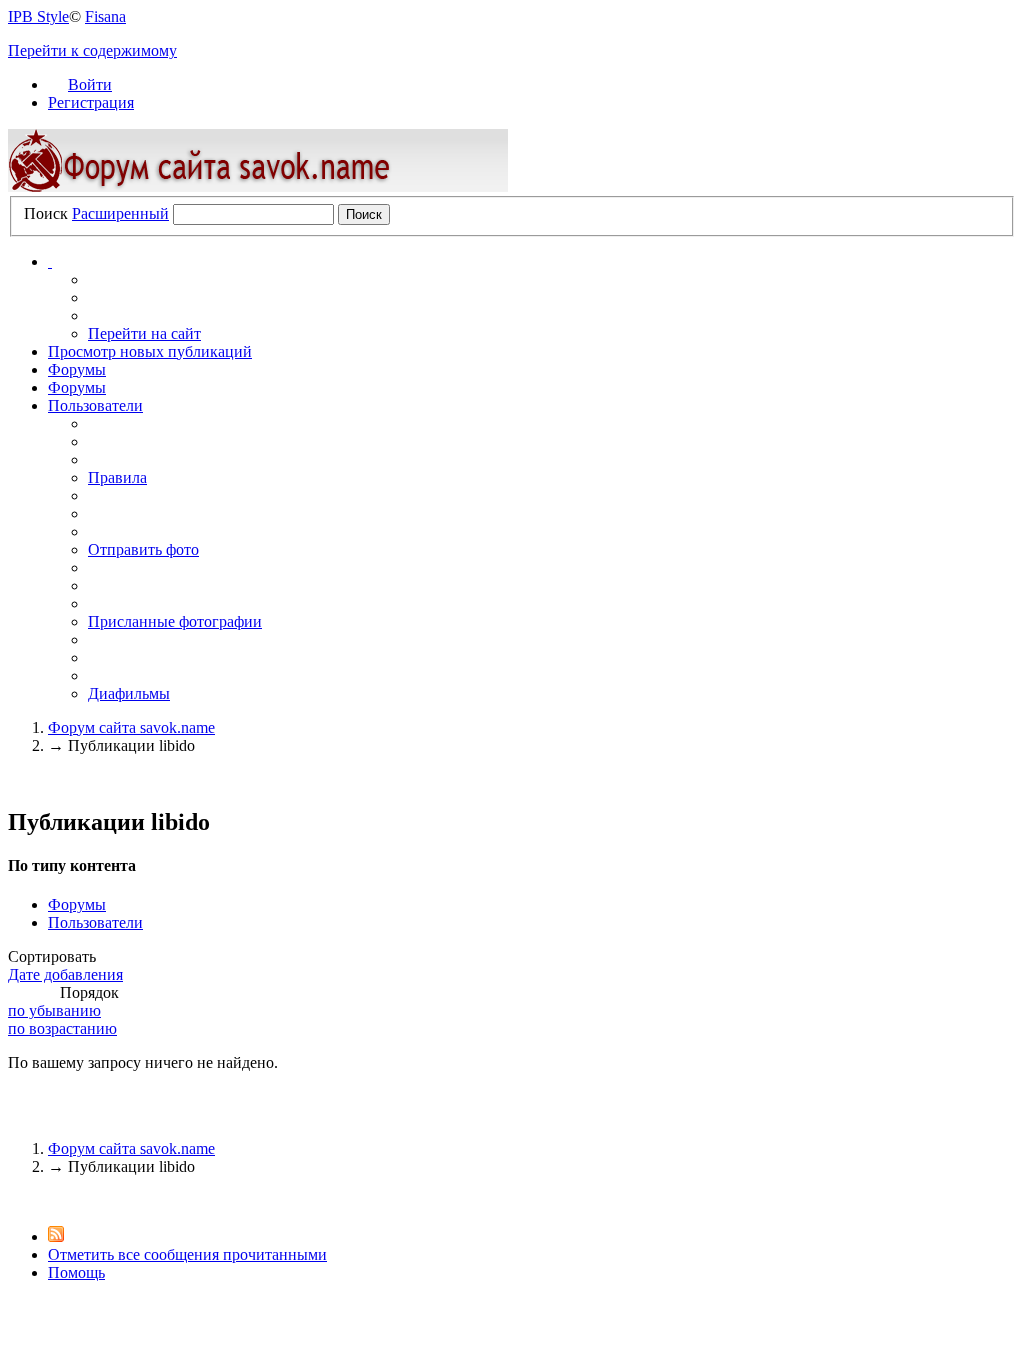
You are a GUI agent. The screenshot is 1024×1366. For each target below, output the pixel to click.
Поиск (46, 213)
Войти (90, 84)
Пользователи (95, 405)
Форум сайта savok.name (131, 1148)
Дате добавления (65, 974)
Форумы (77, 369)
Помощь (76, 1272)
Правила (117, 477)
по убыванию (54, 1010)
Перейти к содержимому (92, 50)
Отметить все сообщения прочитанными (187, 1254)
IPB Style (38, 16)
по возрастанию (62, 1028)
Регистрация (91, 102)
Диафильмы (129, 693)
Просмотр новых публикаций (150, 351)
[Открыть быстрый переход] (50, 261)
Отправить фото (143, 549)
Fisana (105, 16)
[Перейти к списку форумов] (258, 186)
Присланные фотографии (175, 621)
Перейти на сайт (144, 333)
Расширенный (120, 213)
